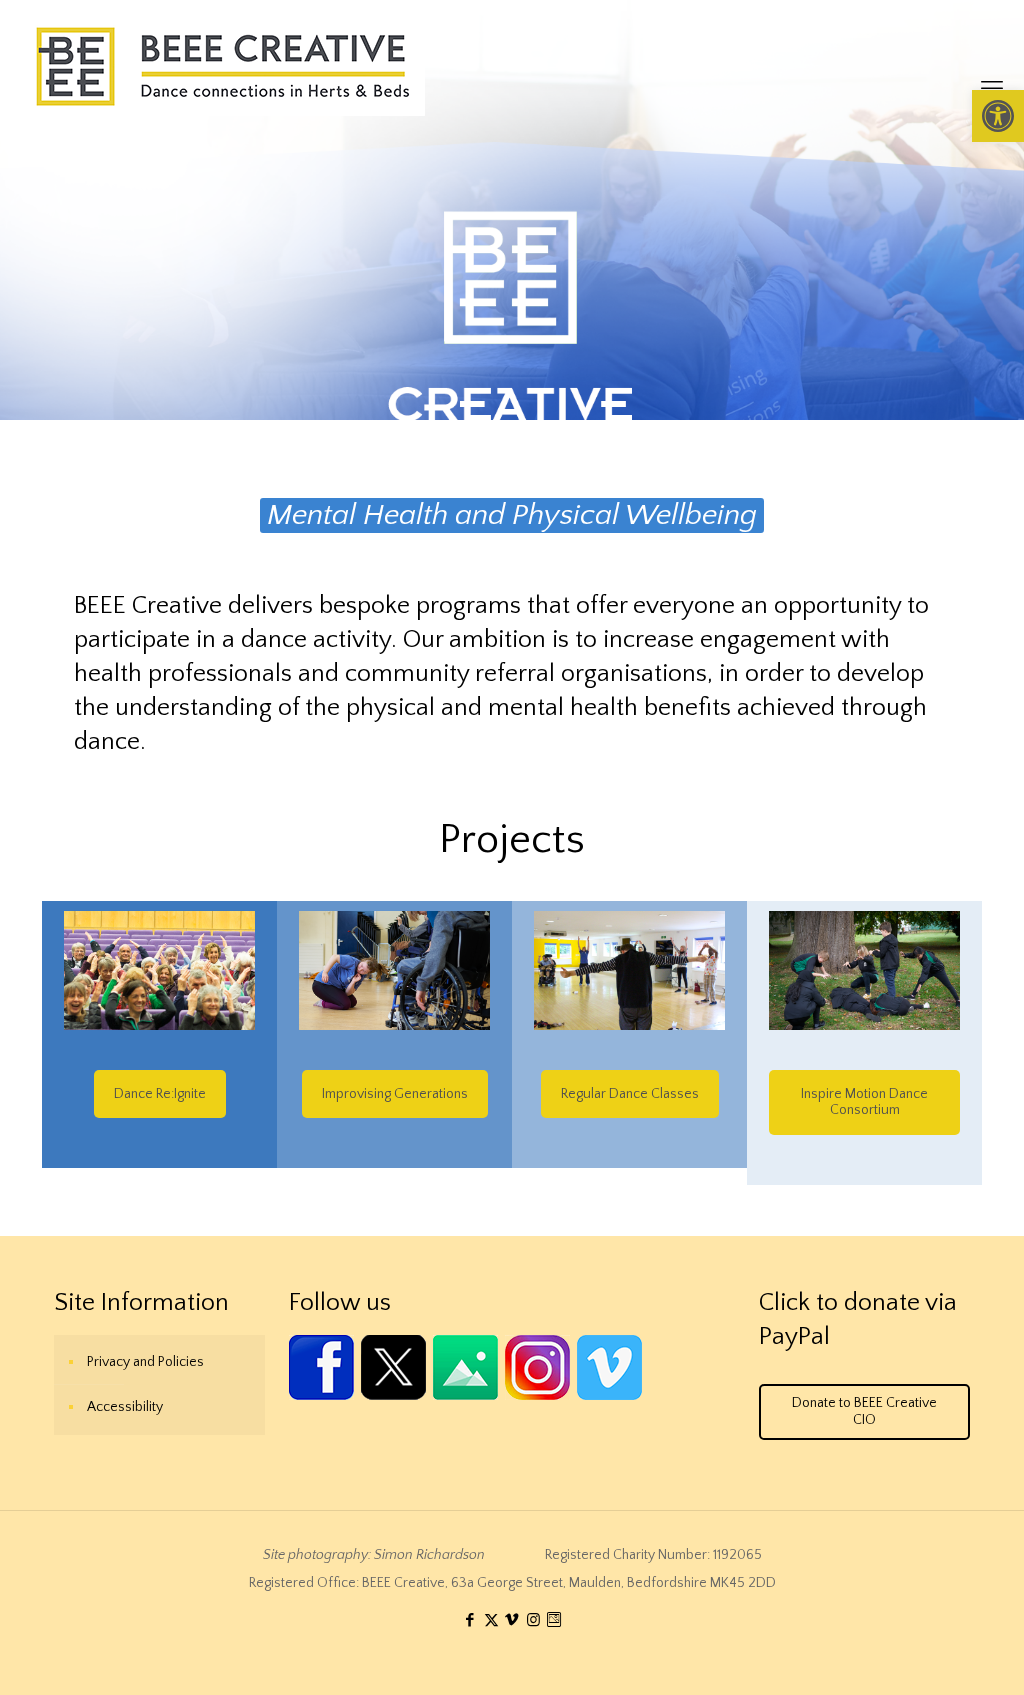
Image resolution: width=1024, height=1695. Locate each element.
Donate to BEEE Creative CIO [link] (864, 1411)
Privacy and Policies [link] (145, 1362)
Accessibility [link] (125, 1407)
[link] (998, 116)
